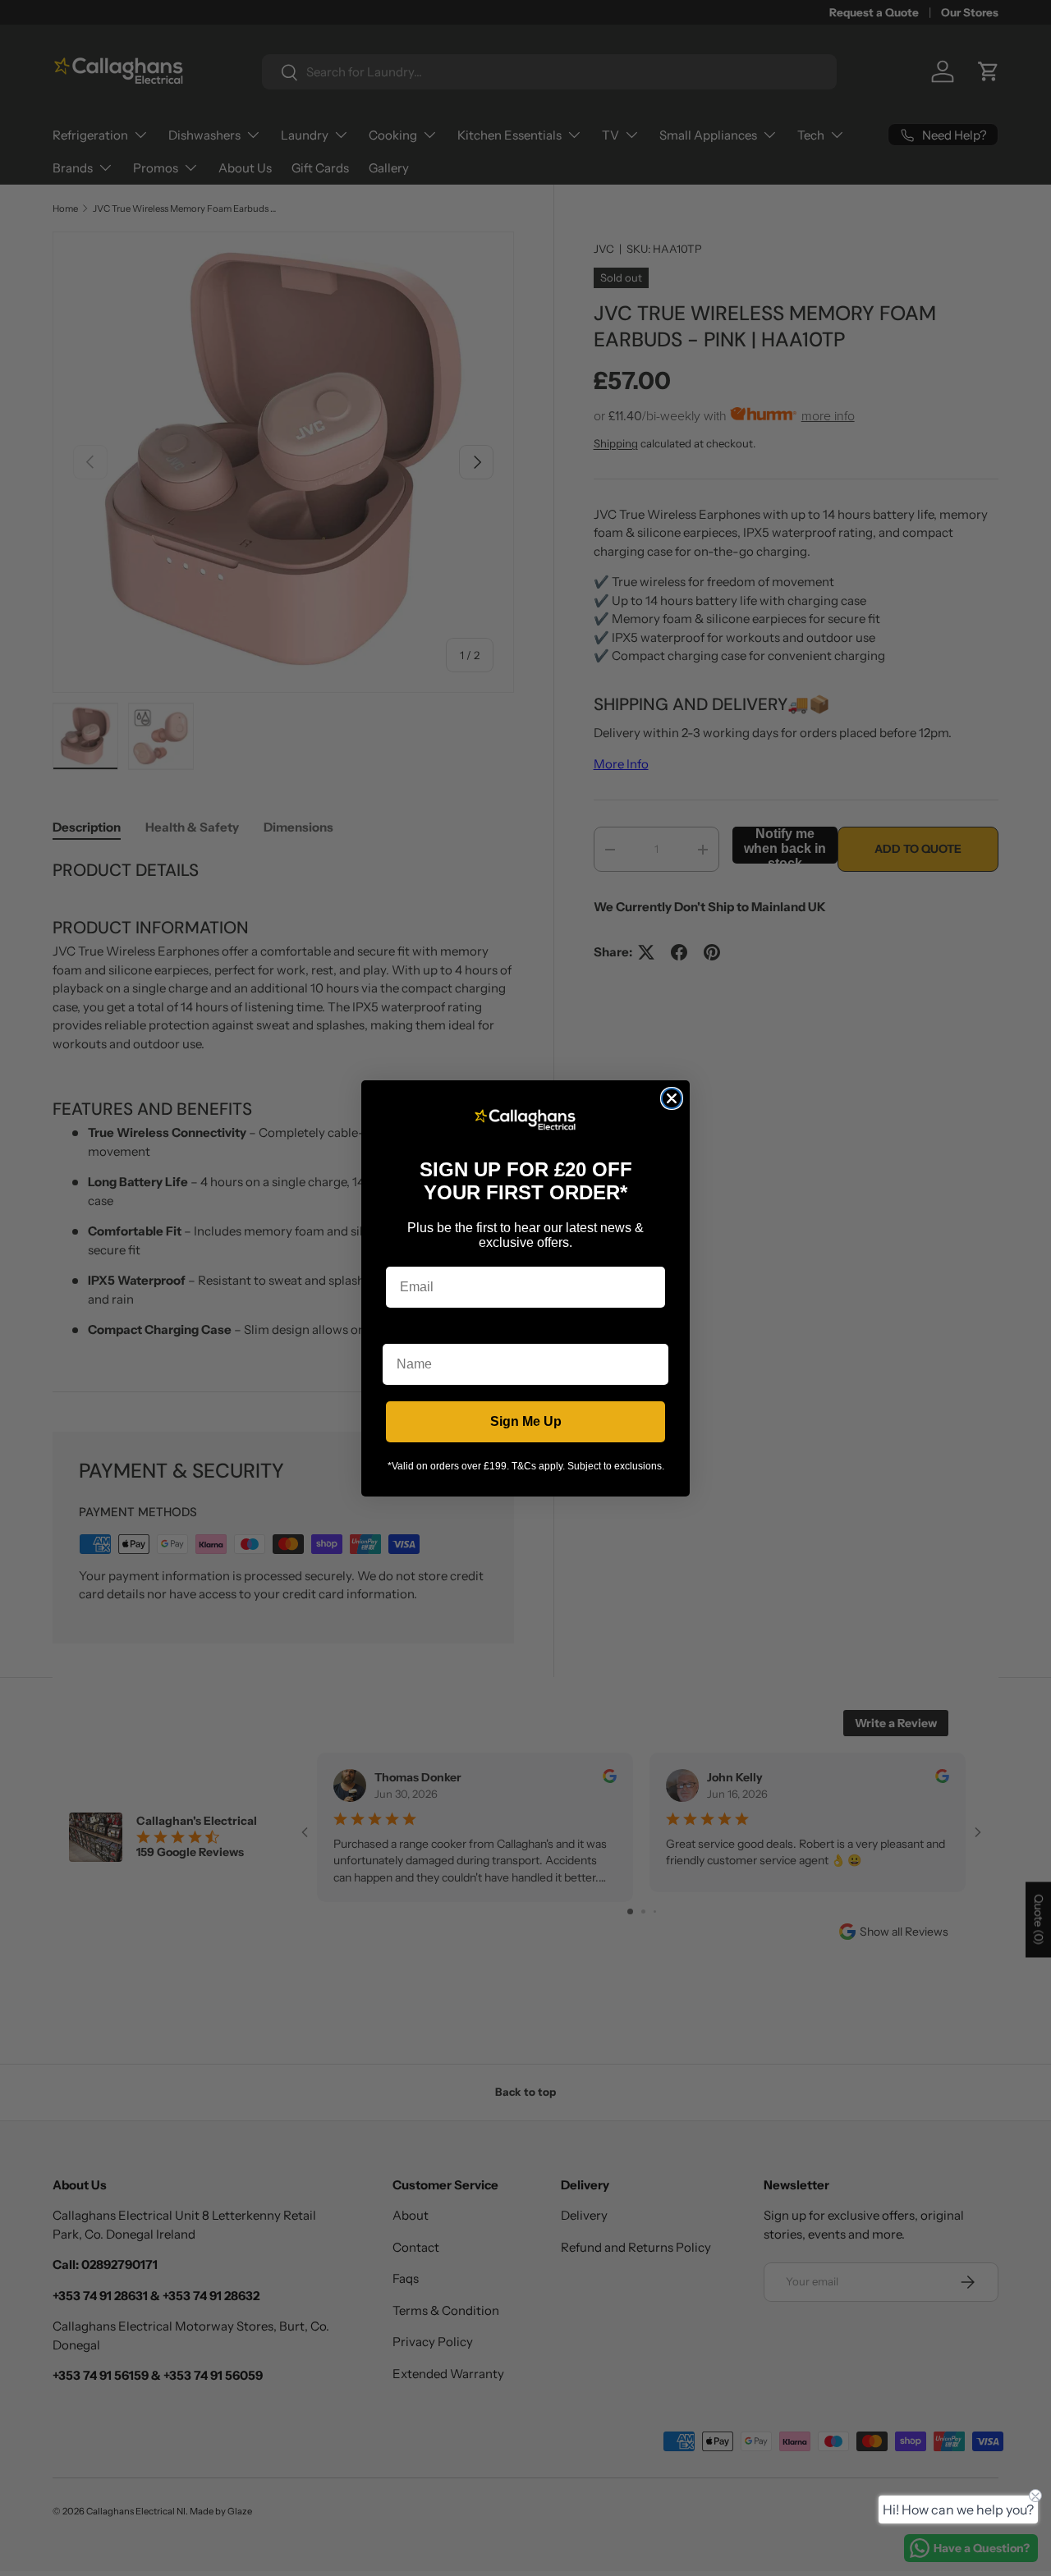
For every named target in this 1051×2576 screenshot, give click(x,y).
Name (401, 1331)
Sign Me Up (526, 1421)
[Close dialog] (672, 1098)
